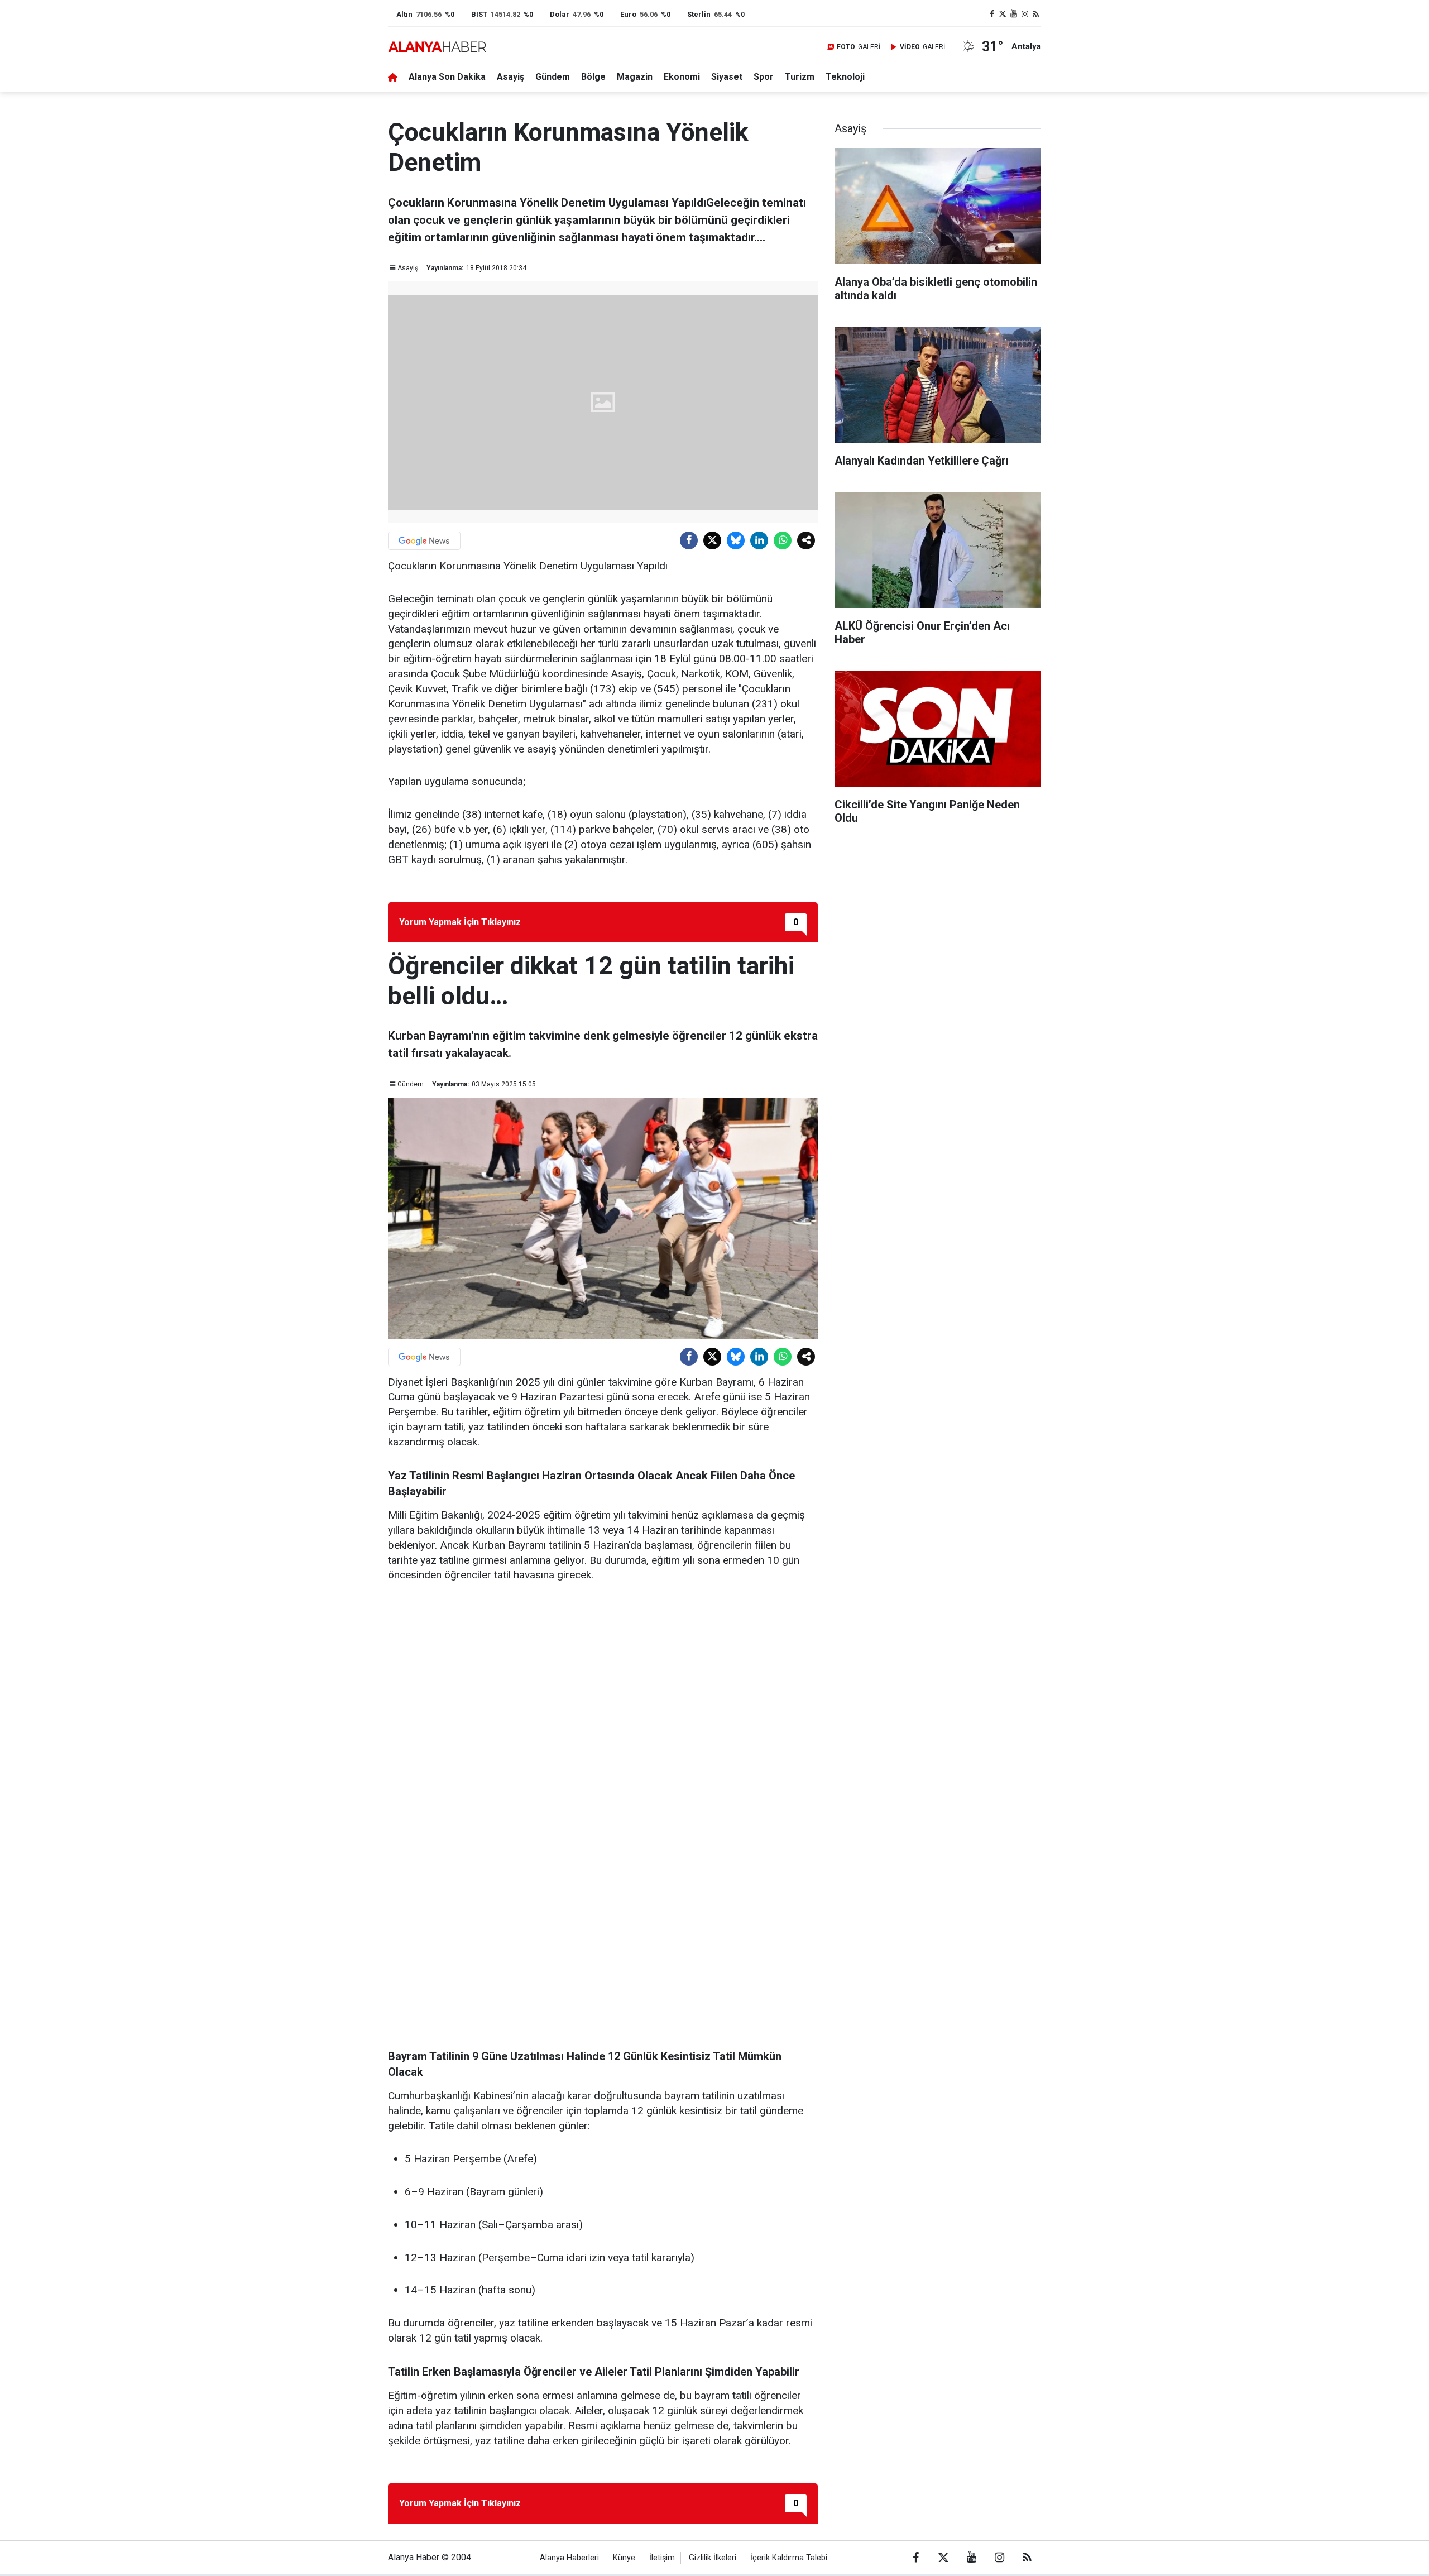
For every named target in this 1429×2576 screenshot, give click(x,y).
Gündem (553, 77)
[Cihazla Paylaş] (806, 540)
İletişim (662, 2558)
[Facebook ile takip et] (992, 14)
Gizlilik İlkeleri (713, 2558)
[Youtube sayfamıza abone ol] (1014, 14)
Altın (404, 14)
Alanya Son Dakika (447, 77)
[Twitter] (712, 540)
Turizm (800, 77)
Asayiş (510, 77)
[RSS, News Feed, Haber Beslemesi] (1035, 14)
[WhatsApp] (783, 540)
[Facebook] (689, 540)
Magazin (635, 77)
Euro (628, 14)
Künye (624, 2558)
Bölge (593, 77)
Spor (764, 77)
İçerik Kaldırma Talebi (789, 2558)
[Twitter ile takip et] (1003, 14)
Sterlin (699, 14)
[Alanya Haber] (437, 47)
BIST (479, 14)
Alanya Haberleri (569, 2558)
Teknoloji (845, 77)
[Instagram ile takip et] (1025, 14)
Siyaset (727, 77)
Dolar (560, 14)
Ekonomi (682, 77)
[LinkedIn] (759, 540)
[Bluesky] (736, 540)
